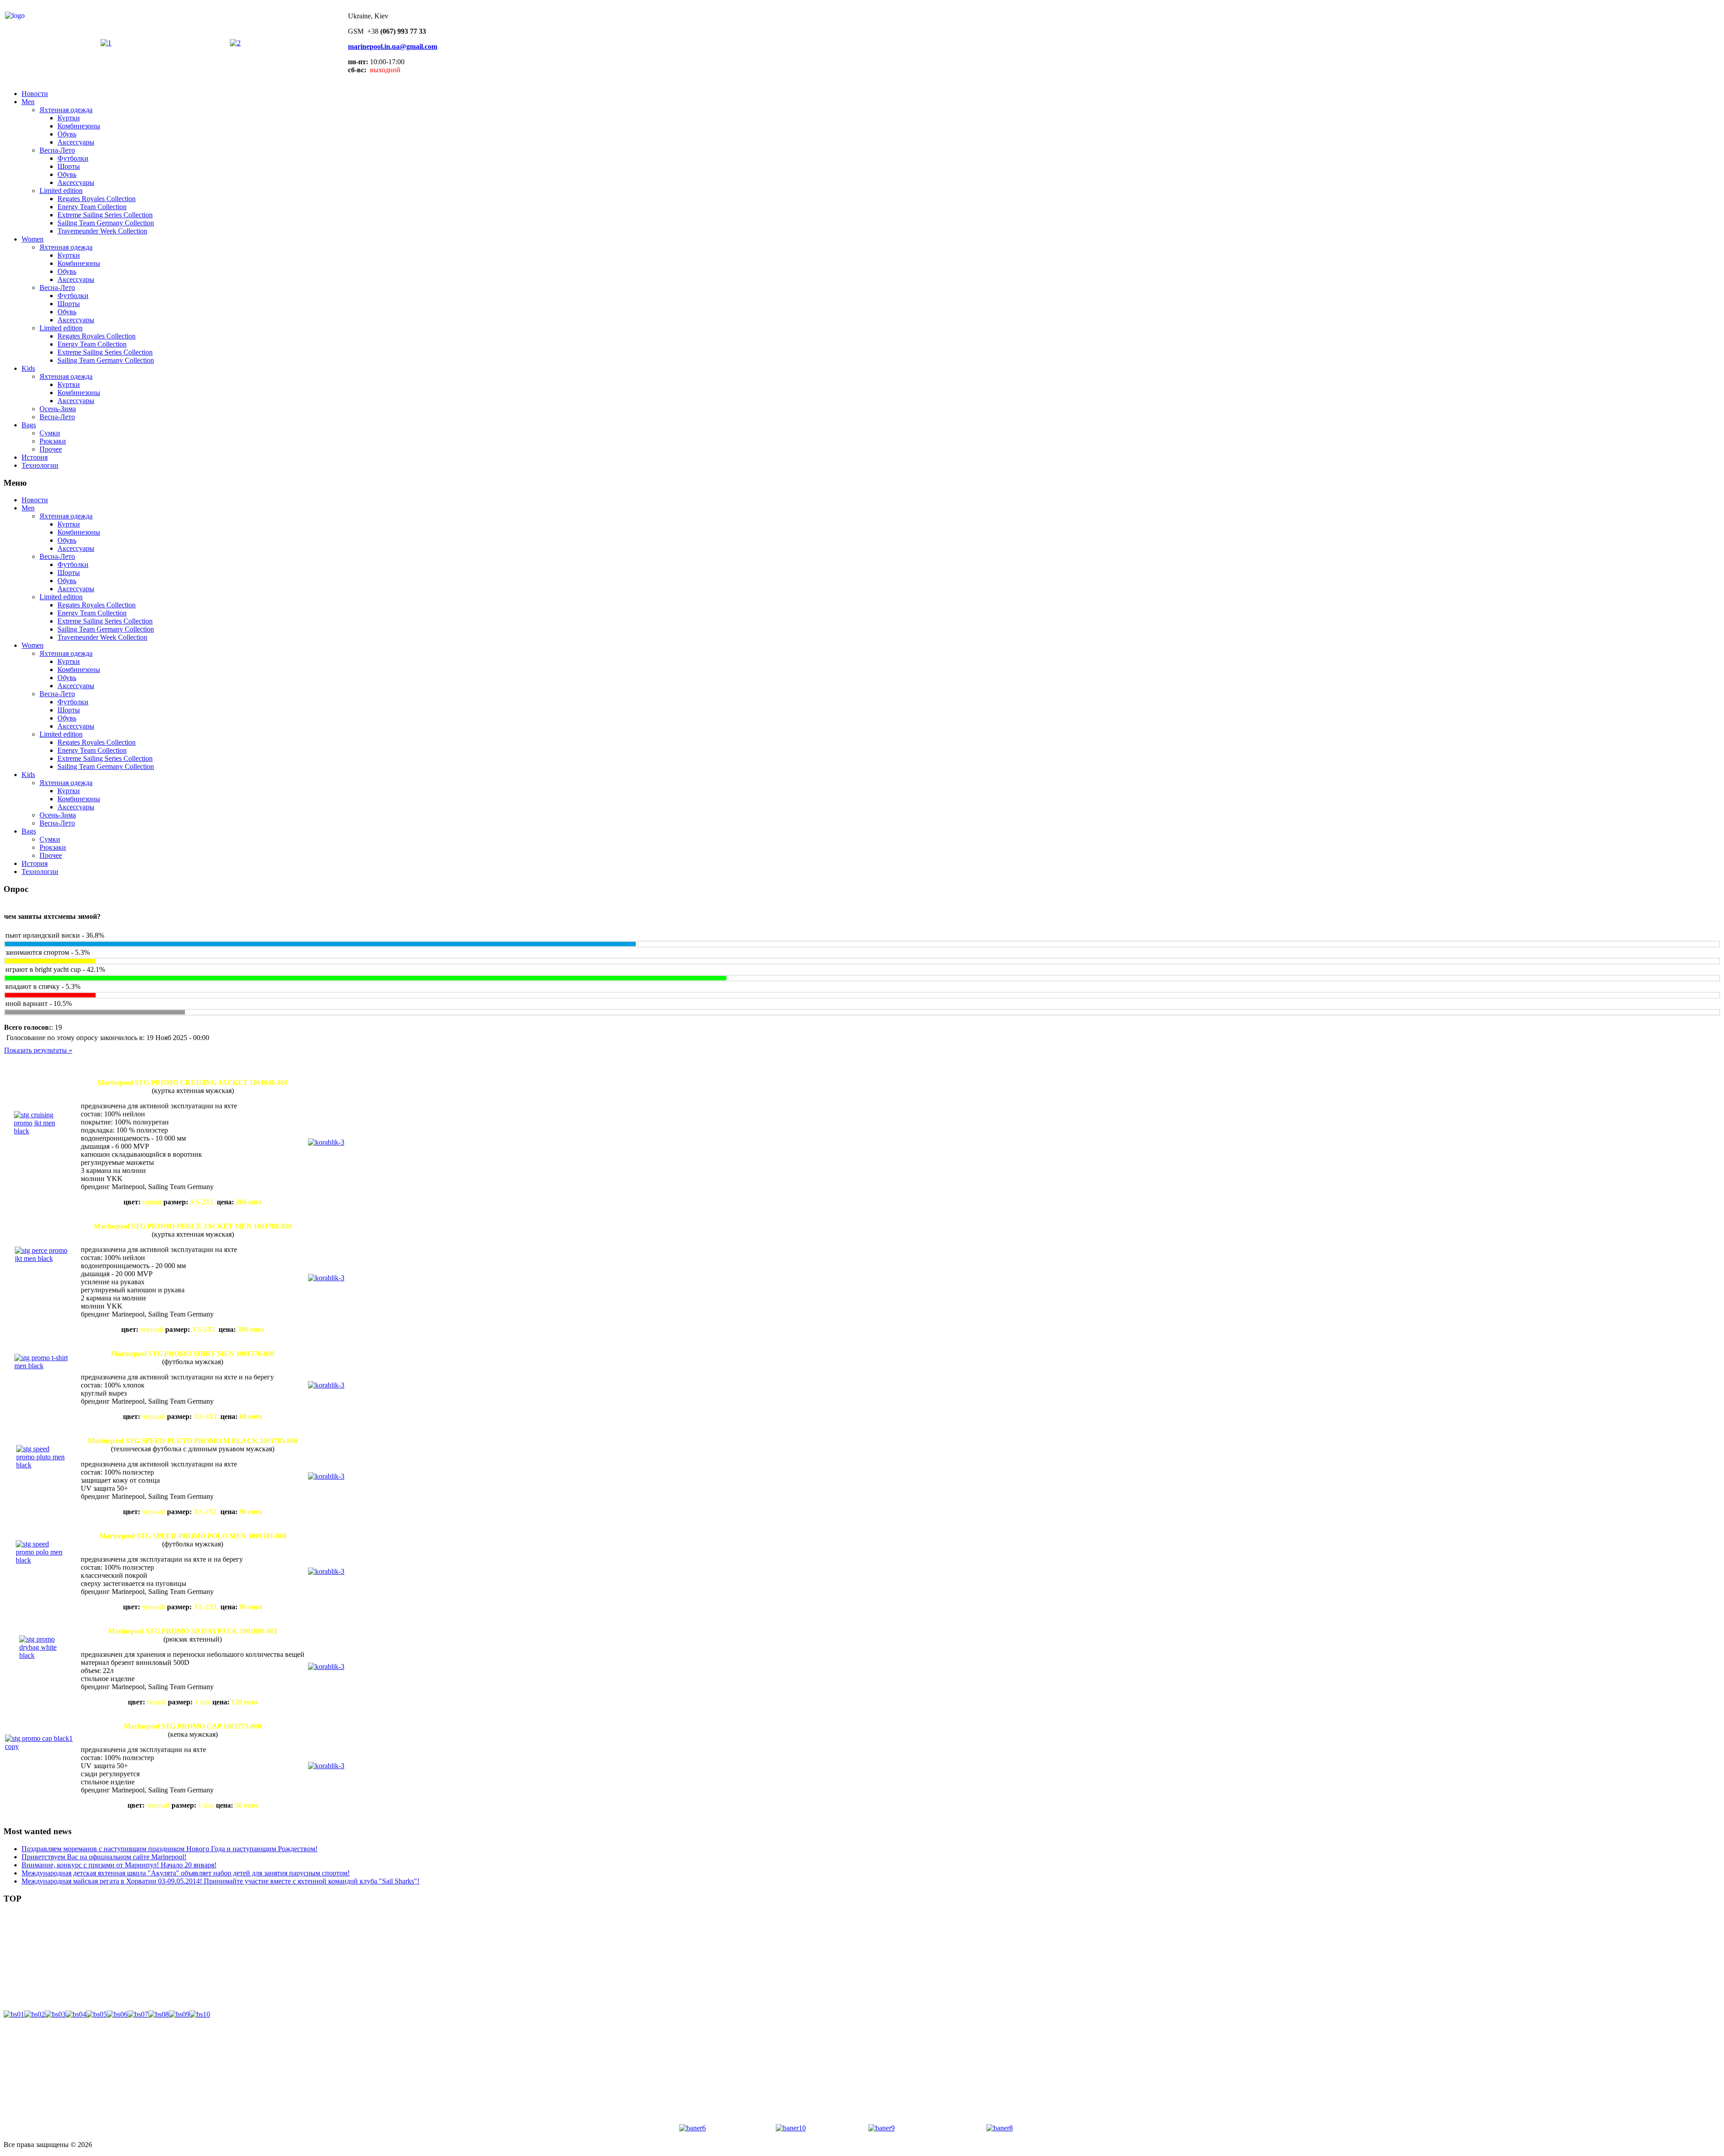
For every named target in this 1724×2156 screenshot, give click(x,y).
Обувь (67, 134)
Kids (28, 368)
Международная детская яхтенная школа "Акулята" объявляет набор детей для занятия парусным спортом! (186, 1873)
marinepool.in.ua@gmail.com (393, 46)
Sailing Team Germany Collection (106, 223)
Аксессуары (76, 142)
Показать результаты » (38, 1050)
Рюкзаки (53, 441)
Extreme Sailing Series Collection (105, 215)
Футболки (73, 158)
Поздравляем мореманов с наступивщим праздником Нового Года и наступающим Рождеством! (169, 1849)
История (35, 457)
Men (28, 102)
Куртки (69, 118)
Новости (35, 94)
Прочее (51, 449)
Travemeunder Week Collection (102, 231)
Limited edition (61, 191)
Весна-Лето (57, 150)
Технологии (40, 465)
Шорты (69, 166)
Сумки (50, 433)
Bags (29, 425)
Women (33, 239)
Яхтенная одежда (66, 110)
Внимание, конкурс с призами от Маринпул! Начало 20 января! (119, 1865)
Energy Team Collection (92, 207)
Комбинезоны (79, 126)
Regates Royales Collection (97, 199)
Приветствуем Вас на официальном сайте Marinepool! (104, 1857)
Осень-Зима (58, 409)
